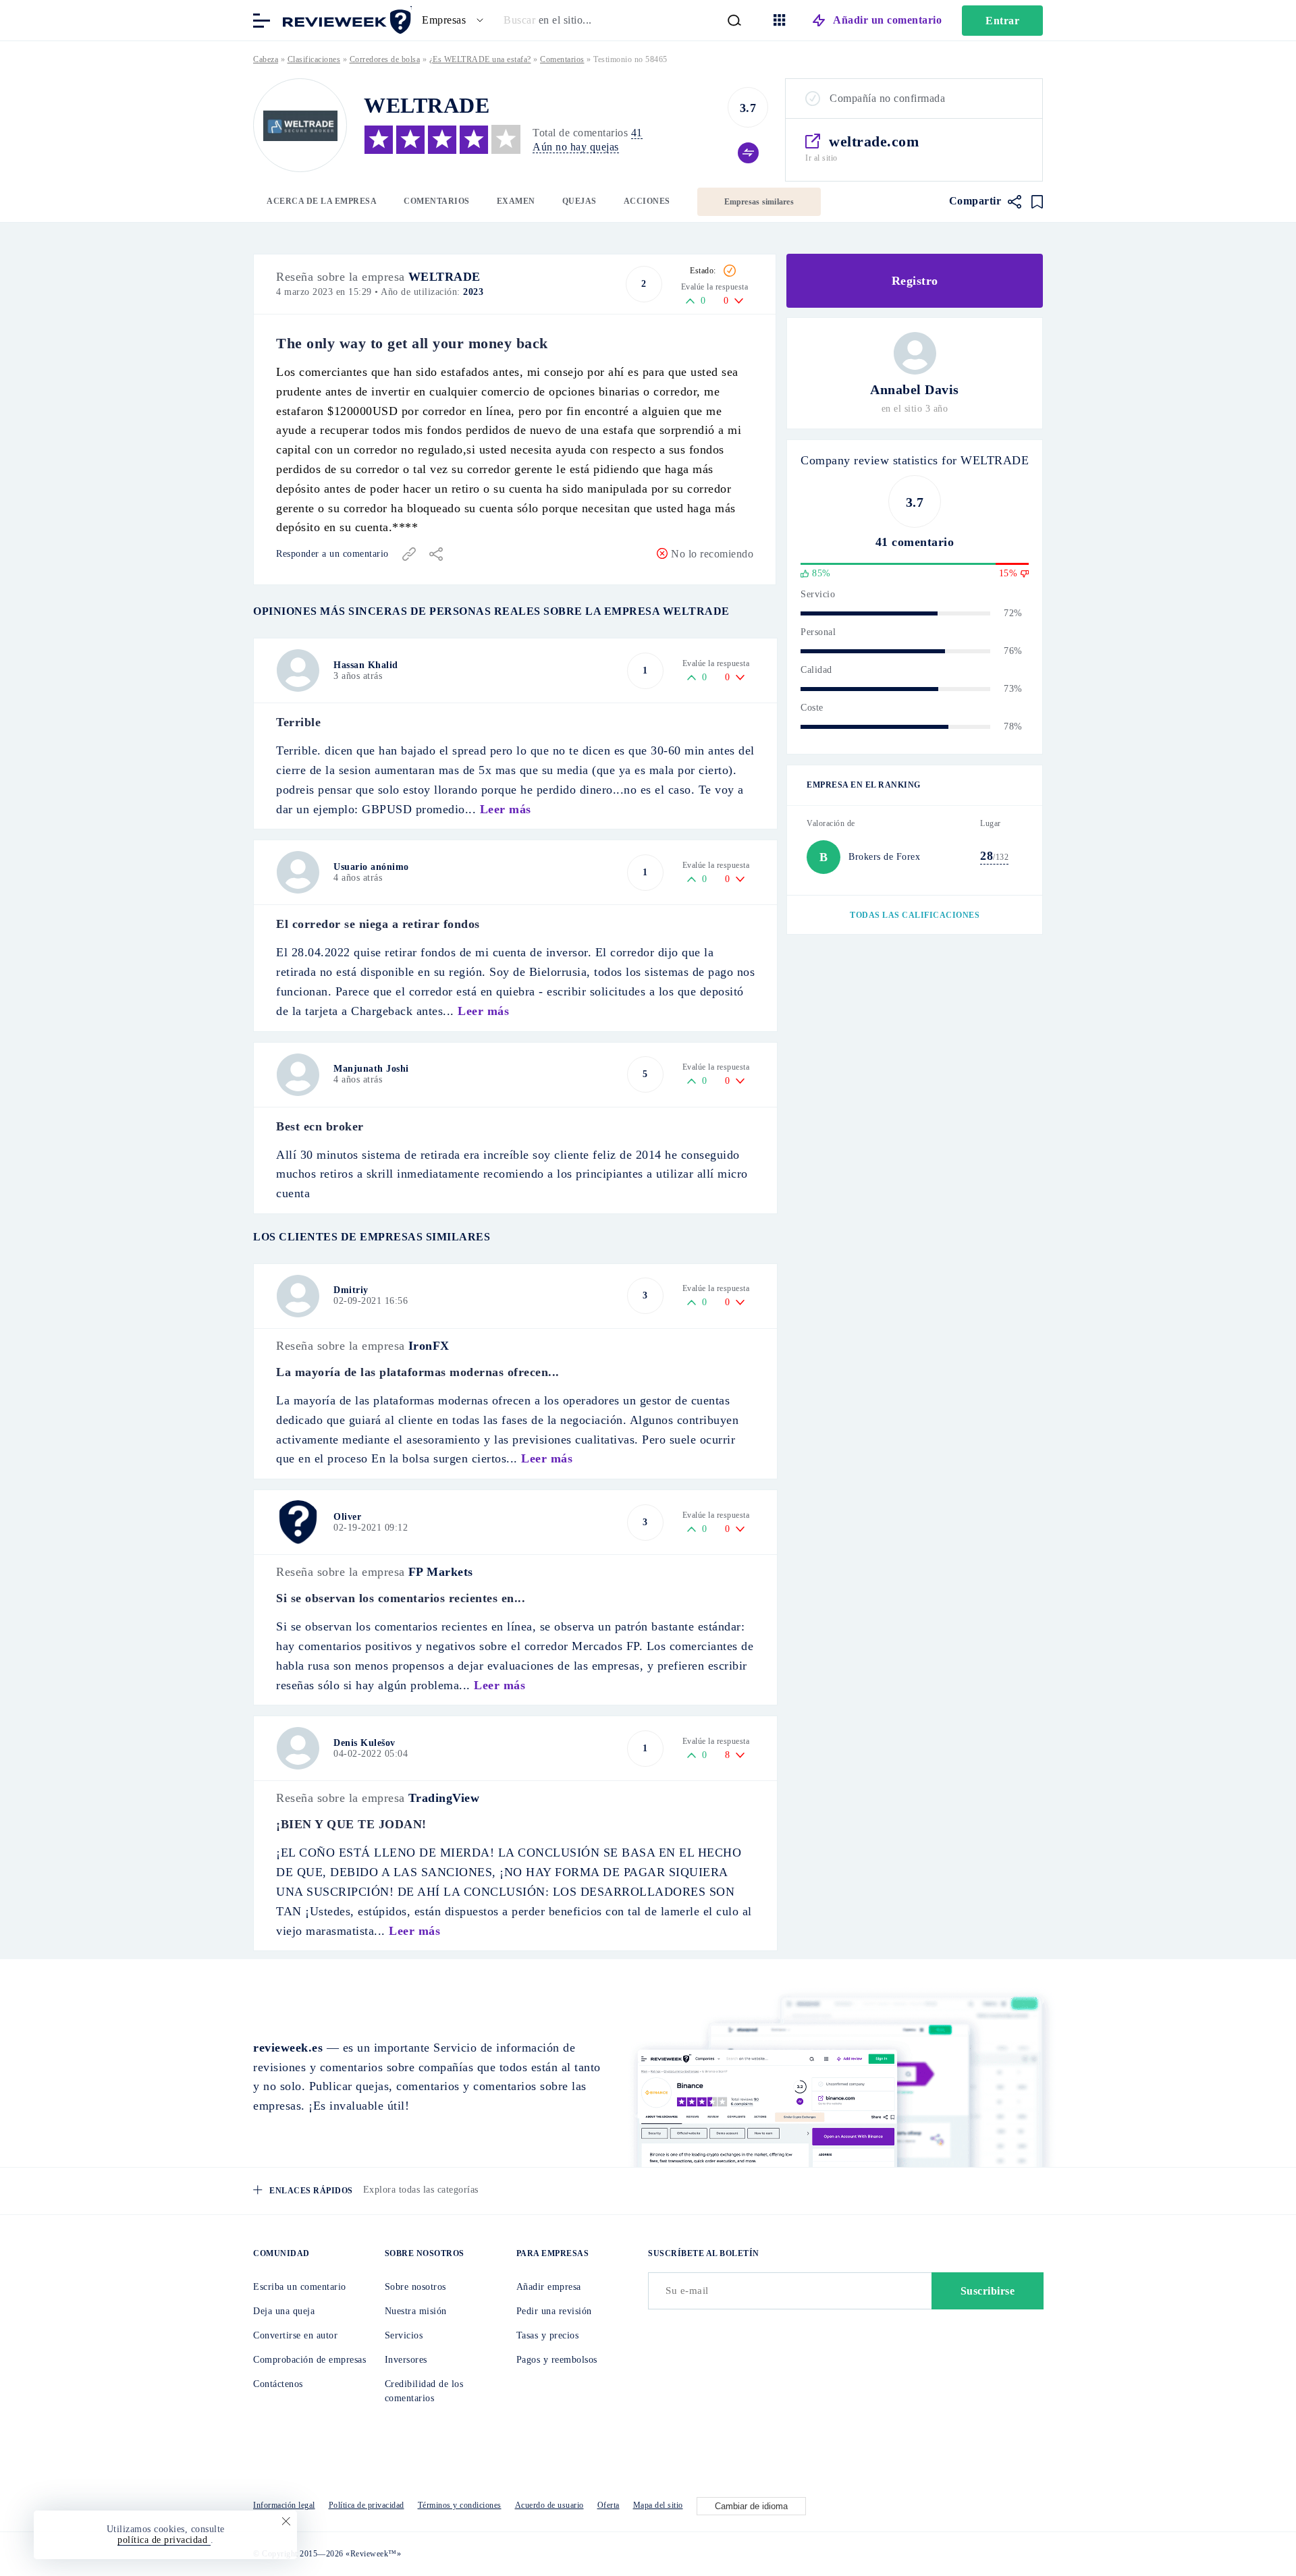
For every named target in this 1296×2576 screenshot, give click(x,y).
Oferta (609, 2505)
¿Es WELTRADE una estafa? (480, 59)
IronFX (429, 1346)
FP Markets (441, 1572)
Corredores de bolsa (385, 59)
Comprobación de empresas (309, 2360)
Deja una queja (284, 2311)
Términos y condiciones (460, 2505)
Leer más (506, 809)
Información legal (284, 2505)
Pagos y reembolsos (557, 2360)
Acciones (647, 201)
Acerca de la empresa (322, 201)
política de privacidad (164, 2540)
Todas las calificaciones (915, 915)
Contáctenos (278, 2384)
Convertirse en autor (295, 2335)
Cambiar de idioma (751, 2506)
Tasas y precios (548, 2335)
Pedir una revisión (554, 2311)
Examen (516, 201)
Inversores (406, 2360)
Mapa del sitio (658, 2505)
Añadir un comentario (887, 20)
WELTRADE (444, 277)
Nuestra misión (416, 2311)
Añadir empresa (549, 2287)
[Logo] (300, 125)
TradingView (444, 1798)
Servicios (404, 2335)
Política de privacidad (367, 2505)
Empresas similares (759, 202)
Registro (915, 281)
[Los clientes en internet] (344, 19)
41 (637, 133)
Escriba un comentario (300, 2287)
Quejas (579, 201)
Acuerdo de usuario (549, 2505)
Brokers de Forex (884, 857)
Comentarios (437, 201)
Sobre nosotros (415, 2287)
